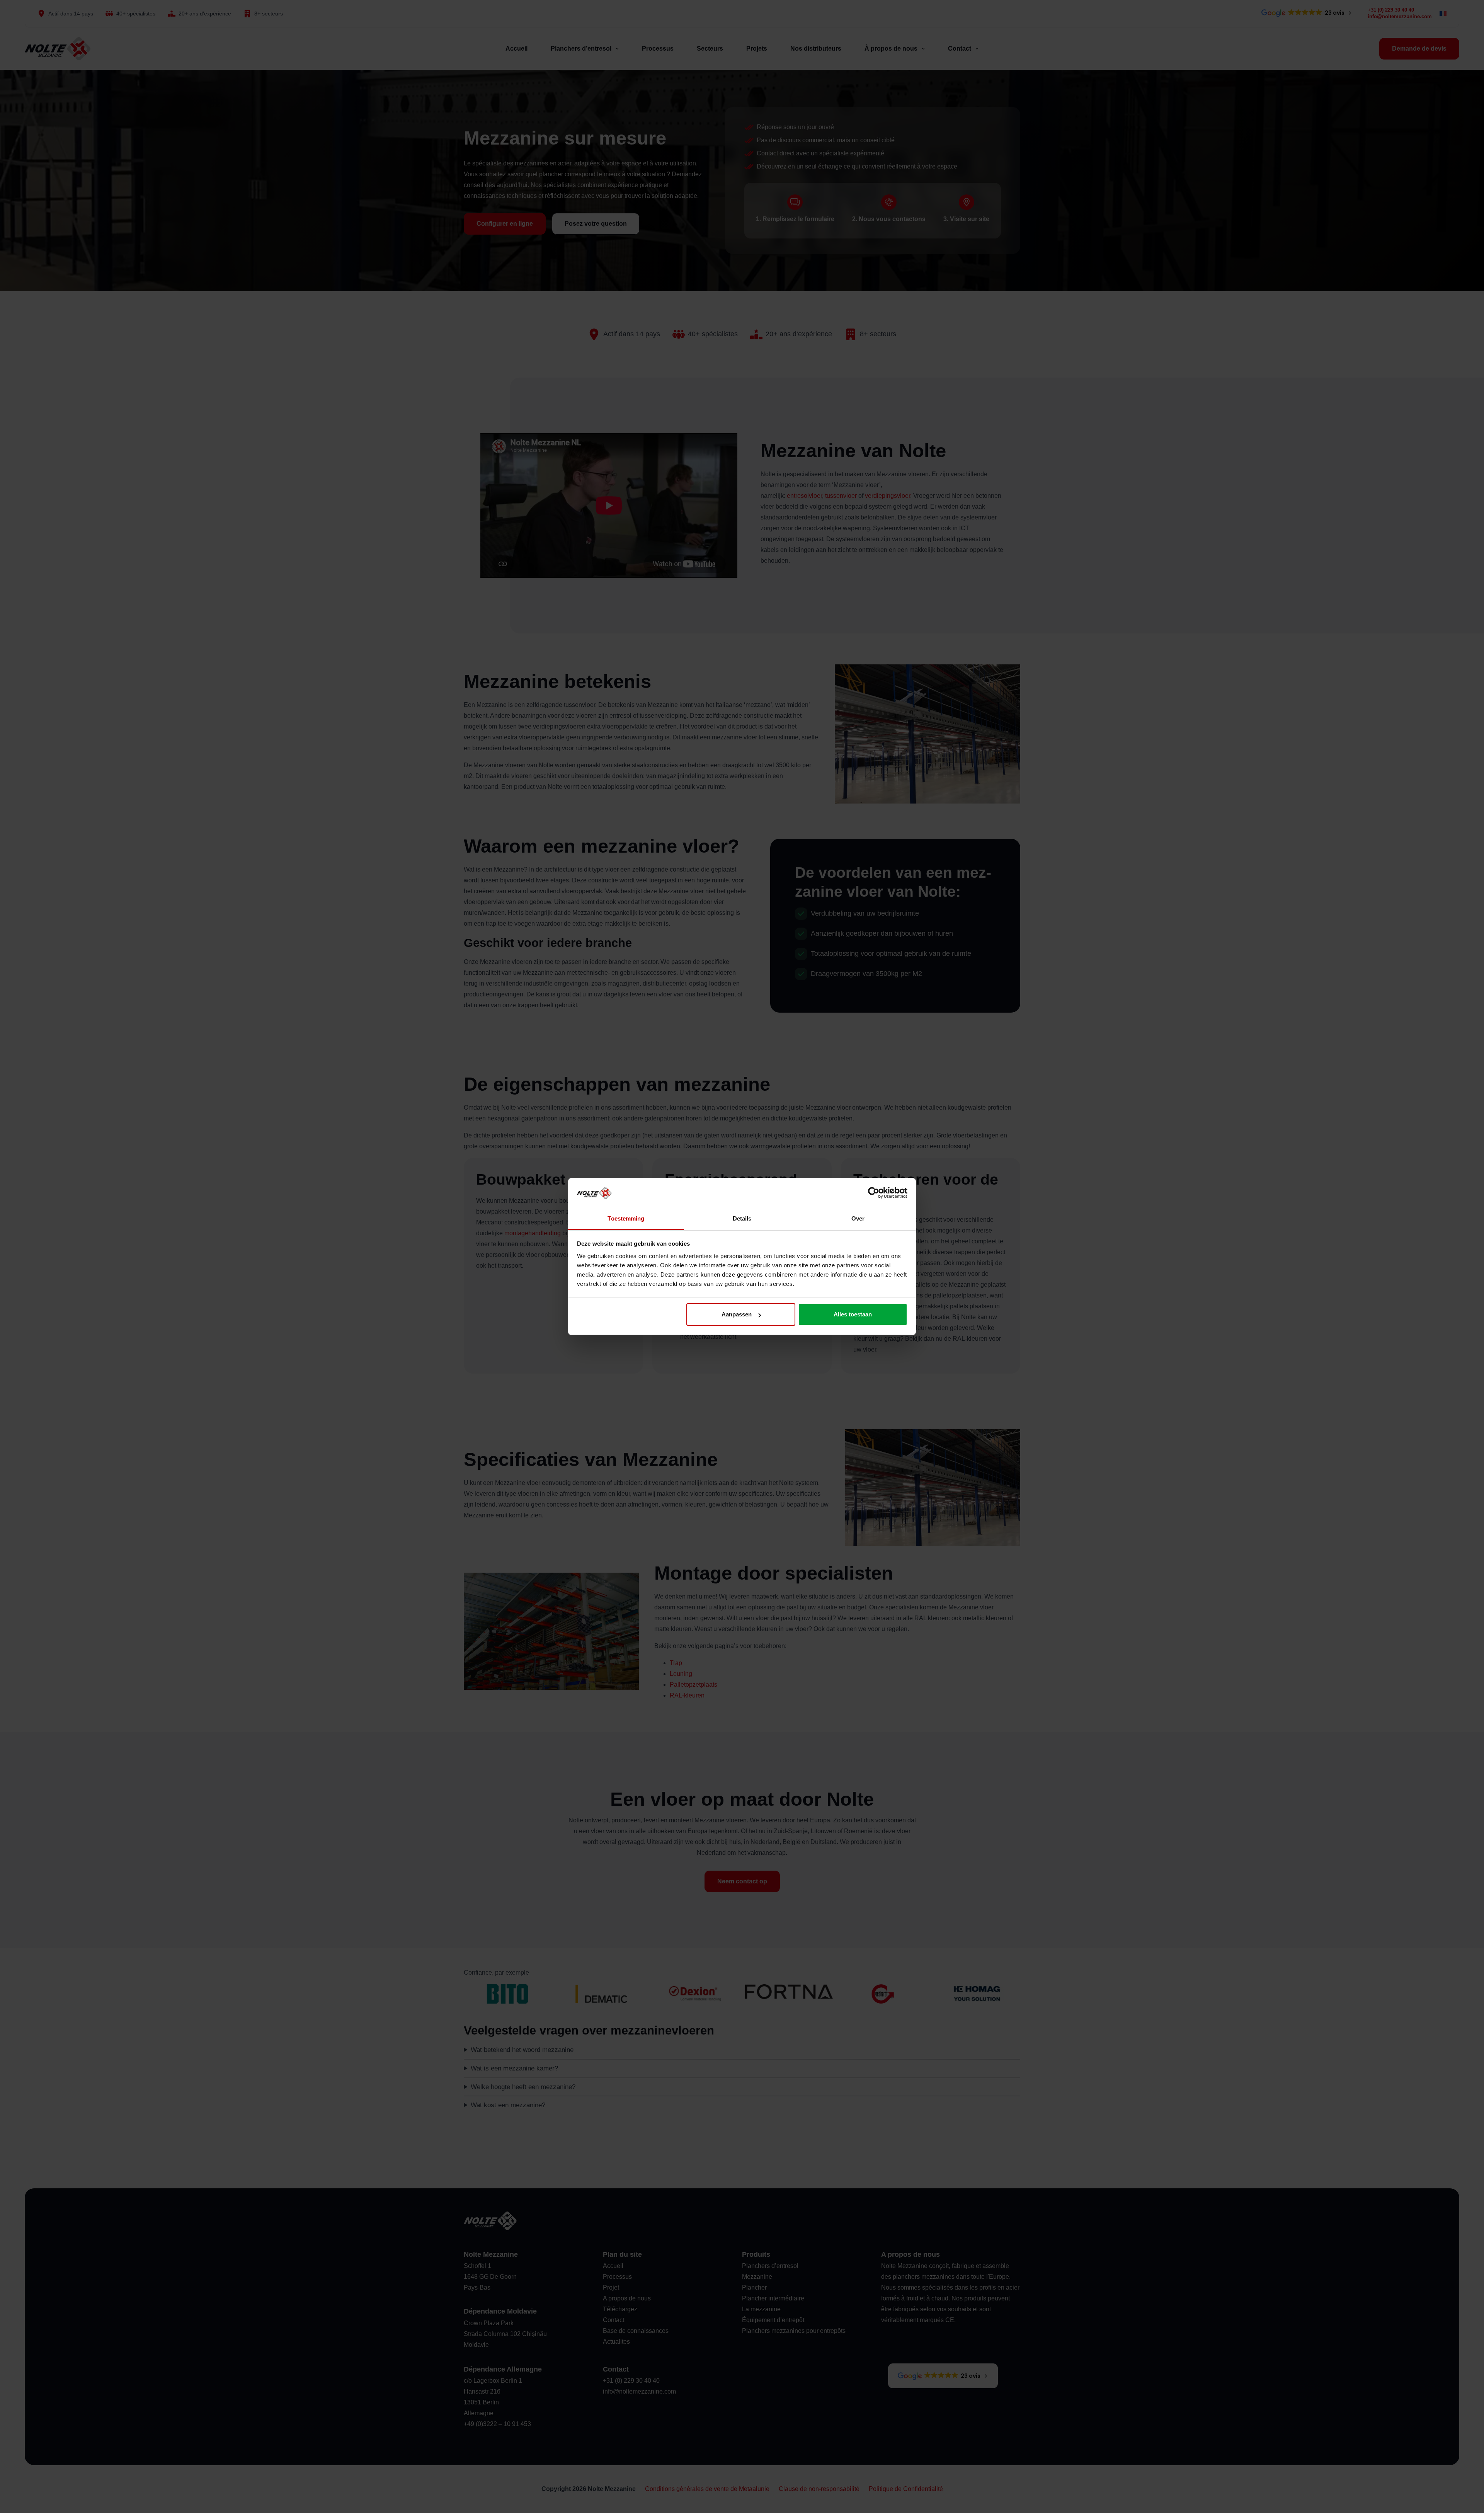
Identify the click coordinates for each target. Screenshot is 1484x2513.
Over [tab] (858, 1218)
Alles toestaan (853, 1314)
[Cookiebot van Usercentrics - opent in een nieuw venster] (874, 1193)
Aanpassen (737, 1314)
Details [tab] (742, 1218)
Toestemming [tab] (626, 1218)
